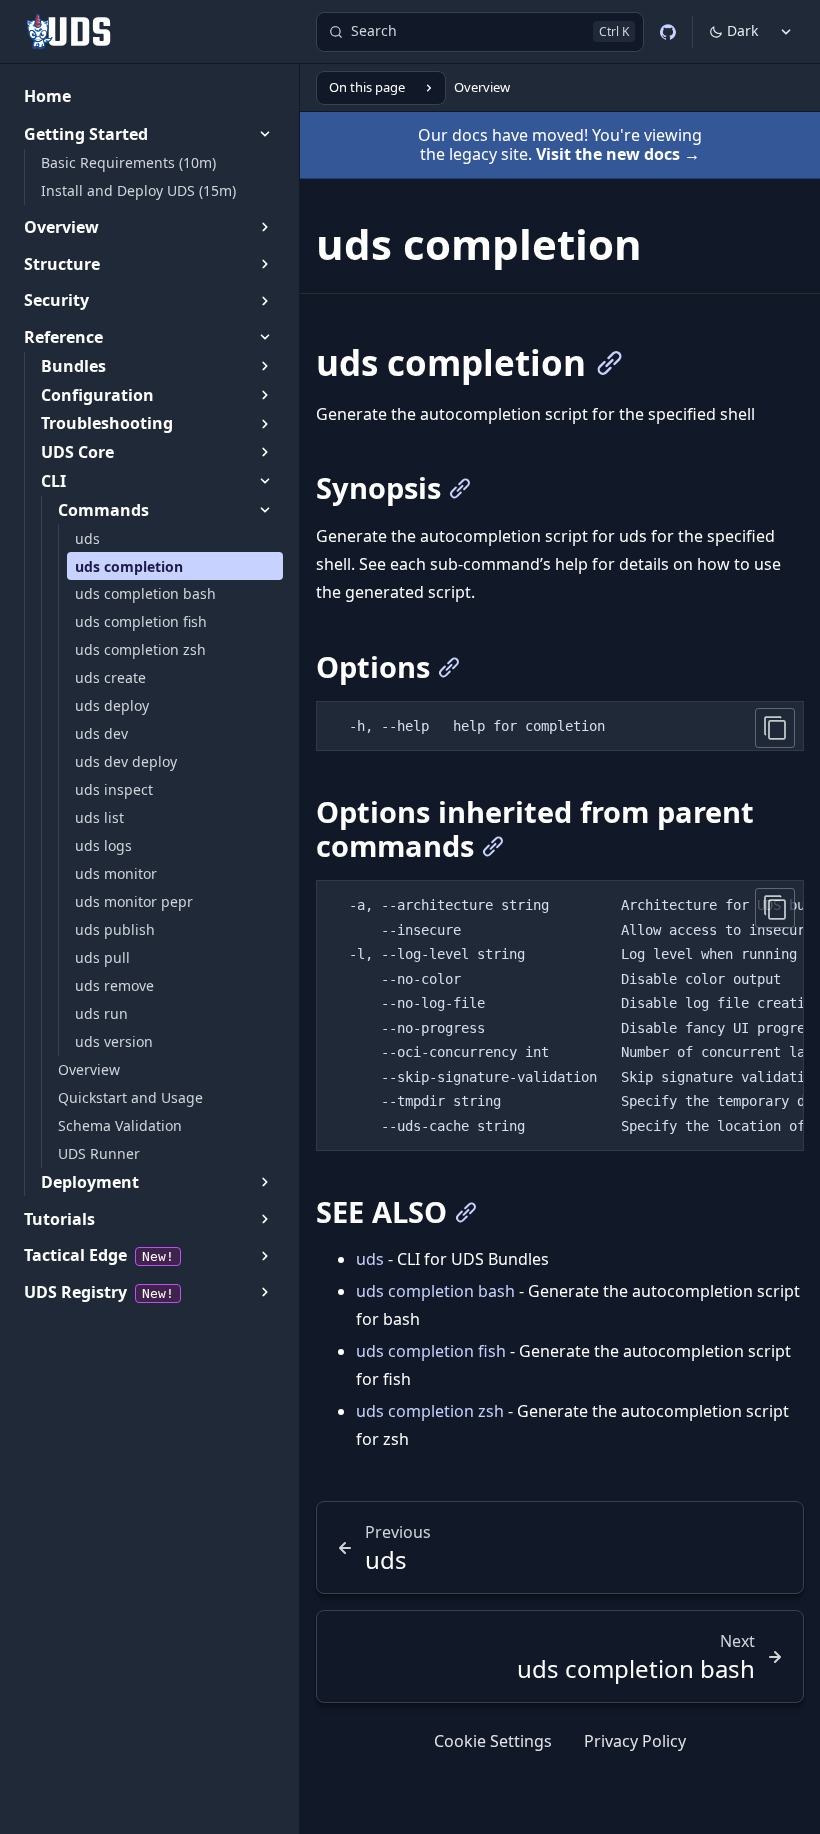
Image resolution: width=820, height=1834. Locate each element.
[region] (560, 1015)
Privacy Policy (635, 1741)
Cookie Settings (493, 1741)
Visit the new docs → (618, 154)
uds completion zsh (430, 1411)
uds (370, 1259)
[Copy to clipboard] (775, 728)
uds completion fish (431, 1351)
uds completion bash (435, 1291)
